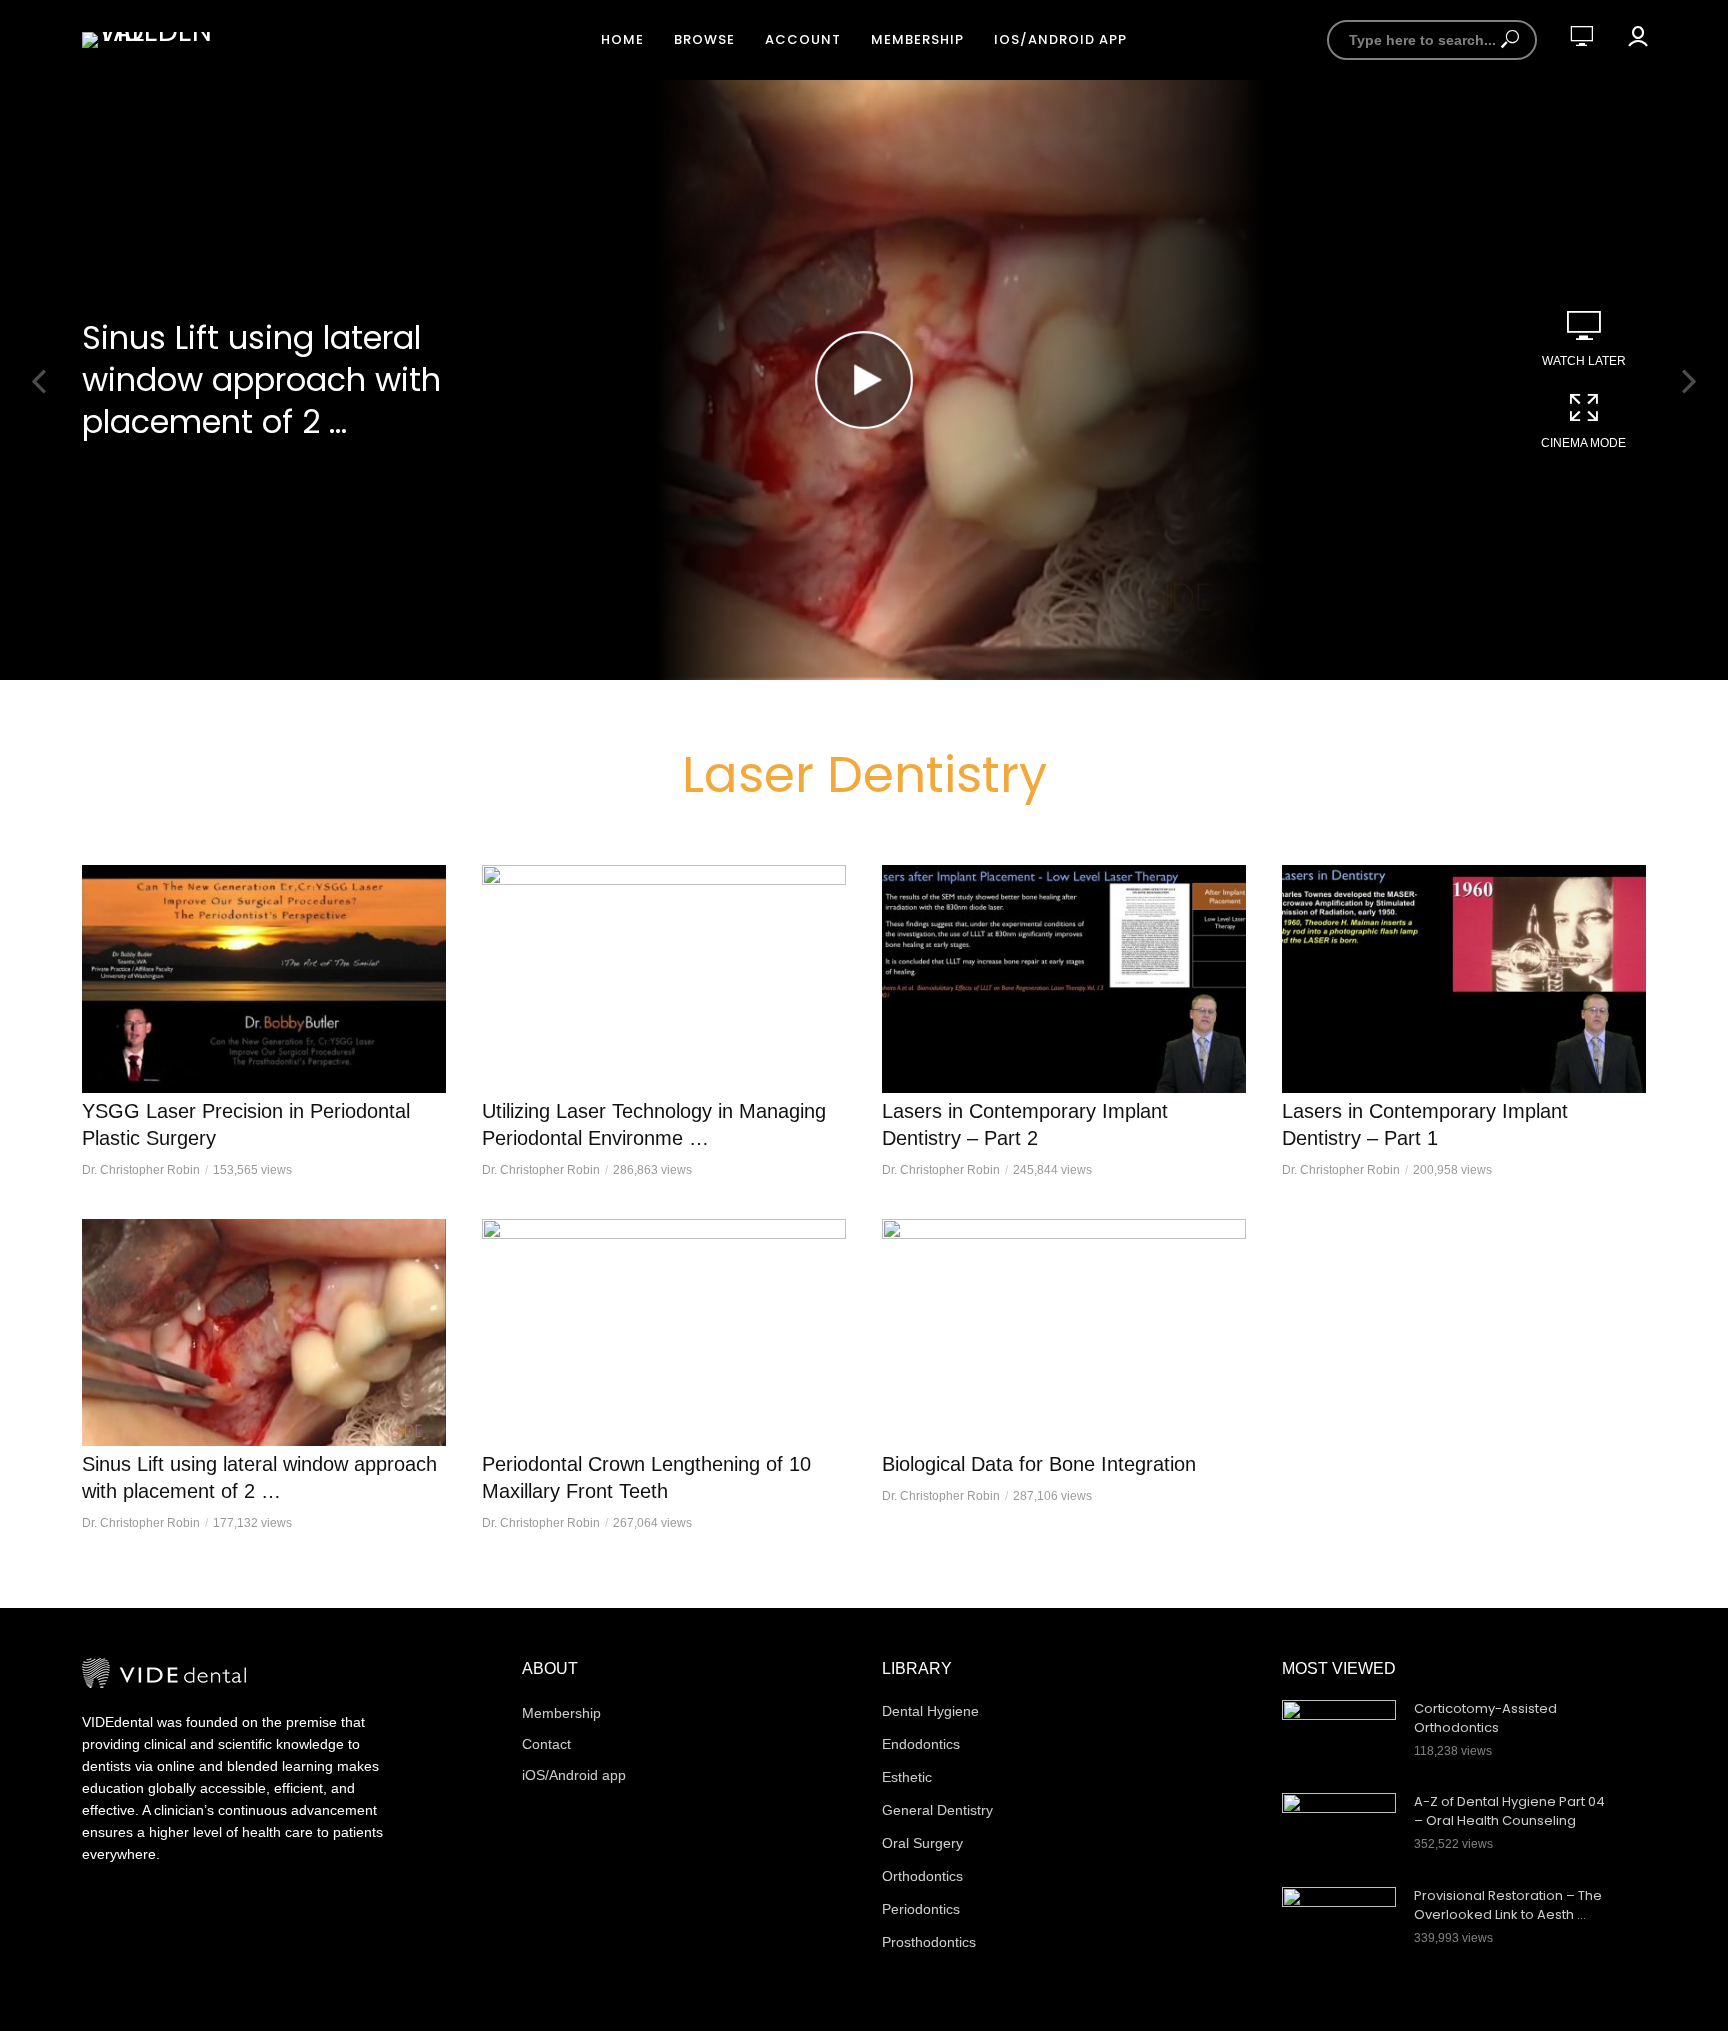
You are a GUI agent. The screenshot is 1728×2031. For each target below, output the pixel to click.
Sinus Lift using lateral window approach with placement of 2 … (261, 380)
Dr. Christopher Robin (141, 1170)
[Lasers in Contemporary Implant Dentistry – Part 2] (1064, 979)
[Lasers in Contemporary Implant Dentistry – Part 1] (1464, 979)
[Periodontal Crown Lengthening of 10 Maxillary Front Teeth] (664, 1333)
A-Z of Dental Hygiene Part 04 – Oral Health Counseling (1509, 1811)
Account (803, 39)
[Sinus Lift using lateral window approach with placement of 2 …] (264, 1333)
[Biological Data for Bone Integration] (1064, 1333)
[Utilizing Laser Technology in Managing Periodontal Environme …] (664, 979)
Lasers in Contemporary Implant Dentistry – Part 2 (1025, 1124)
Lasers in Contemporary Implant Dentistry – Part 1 (1425, 1124)
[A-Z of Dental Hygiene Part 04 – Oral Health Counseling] (1339, 1831)
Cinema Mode (1583, 443)
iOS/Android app (1060, 39)
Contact (546, 1744)
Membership (917, 39)
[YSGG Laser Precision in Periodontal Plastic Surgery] (264, 979)
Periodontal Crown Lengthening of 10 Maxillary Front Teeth (646, 1477)
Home (622, 39)
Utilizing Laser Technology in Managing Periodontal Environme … (654, 1124)
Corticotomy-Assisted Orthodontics (1485, 1718)
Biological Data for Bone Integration (1039, 1464)
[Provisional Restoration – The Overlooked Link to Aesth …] (1339, 1925)
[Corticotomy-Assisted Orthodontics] (1339, 1738)
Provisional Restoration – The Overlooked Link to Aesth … (1508, 1905)
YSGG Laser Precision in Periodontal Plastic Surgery (246, 1124)
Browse (704, 39)
